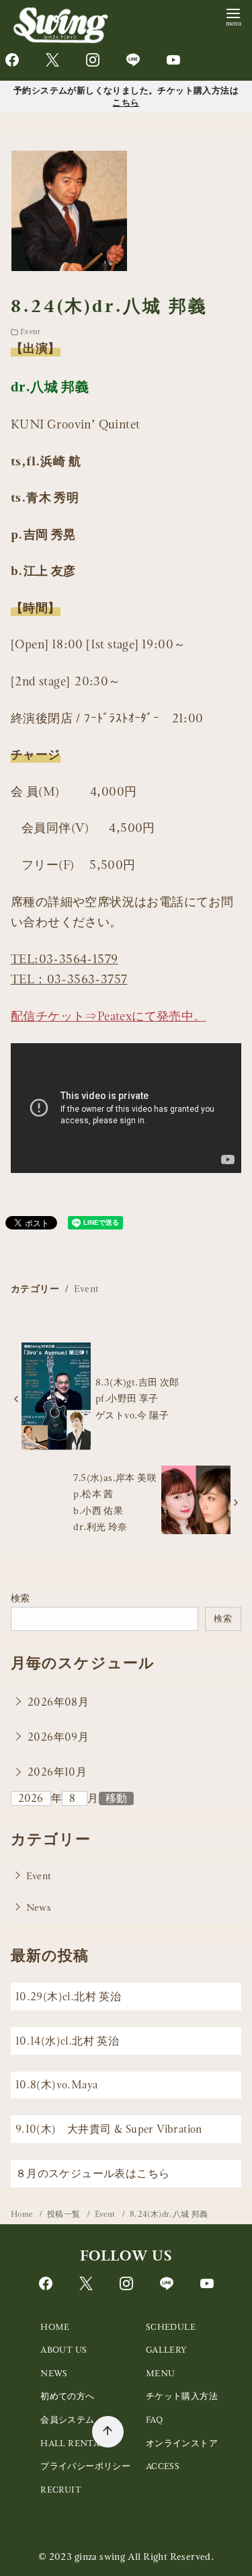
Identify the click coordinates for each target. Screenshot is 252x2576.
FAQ (154, 2420)
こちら (126, 102)
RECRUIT (61, 2490)
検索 (20, 1598)
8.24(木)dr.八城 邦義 (169, 2214)
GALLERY (167, 2350)
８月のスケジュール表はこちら (93, 2173)
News (39, 1907)
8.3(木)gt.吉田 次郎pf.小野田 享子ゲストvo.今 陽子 (137, 1399)
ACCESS (163, 2466)
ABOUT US (64, 2350)
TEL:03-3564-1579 (64, 959)
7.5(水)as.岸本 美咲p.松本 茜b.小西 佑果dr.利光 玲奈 (115, 1502)
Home (23, 2214)
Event (30, 332)
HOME (55, 2327)
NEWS (54, 2373)
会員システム (67, 2420)
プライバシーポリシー (85, 2466)
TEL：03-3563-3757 (69, 979)
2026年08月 (58, 1702)
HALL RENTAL (73, 2443)
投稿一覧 (65, 2214)
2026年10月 (57, 1772)
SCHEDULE (171, 2327)
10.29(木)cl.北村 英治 (68, 1997)
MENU (161, 2373)
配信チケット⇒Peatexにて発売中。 (109, 1016)
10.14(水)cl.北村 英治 (67, 2041)
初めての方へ (67, 2396)
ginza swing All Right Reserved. (144, 2556)
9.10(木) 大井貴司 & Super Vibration (109, 2129)
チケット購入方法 (182, 2396)
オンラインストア (182, 2443)
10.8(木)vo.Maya (57, 2085)
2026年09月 (58, 1737)
